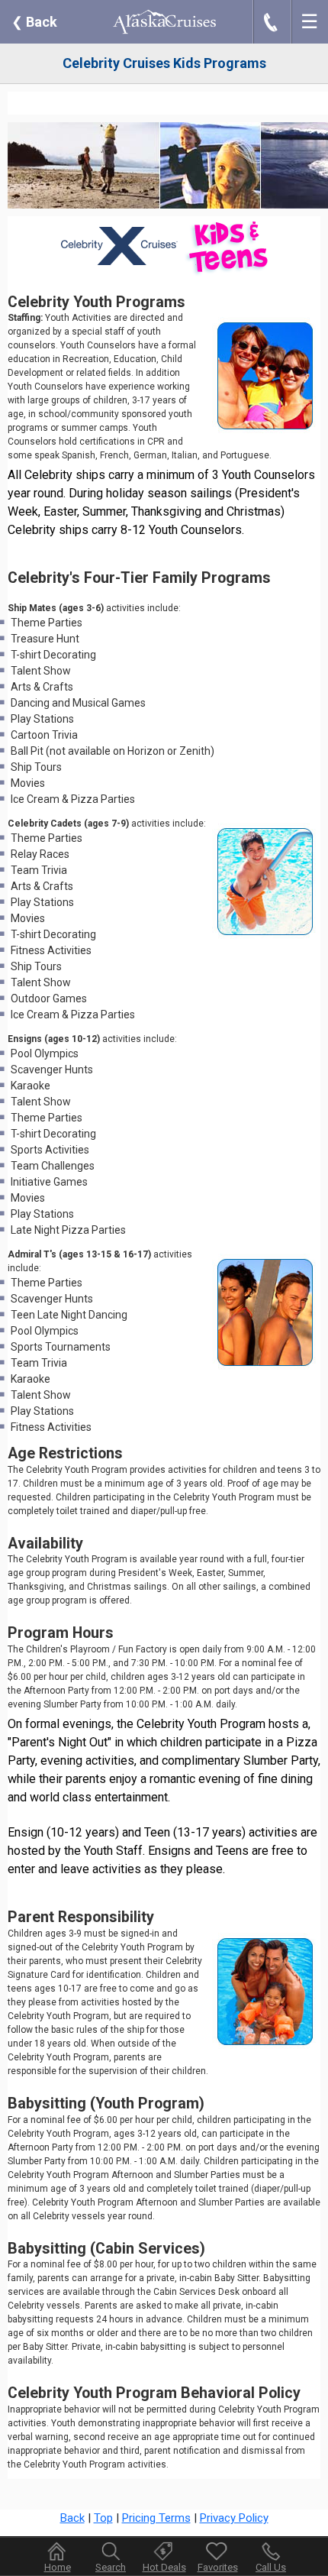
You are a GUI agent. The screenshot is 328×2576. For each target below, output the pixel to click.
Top (103, 2518)
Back (34, 22)
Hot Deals (164, 2567)
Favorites (218, 2567)
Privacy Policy (234, 2518)
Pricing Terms (156, 2518)
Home (58, 2567)
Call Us (271, 2567)
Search (111, 2567)
